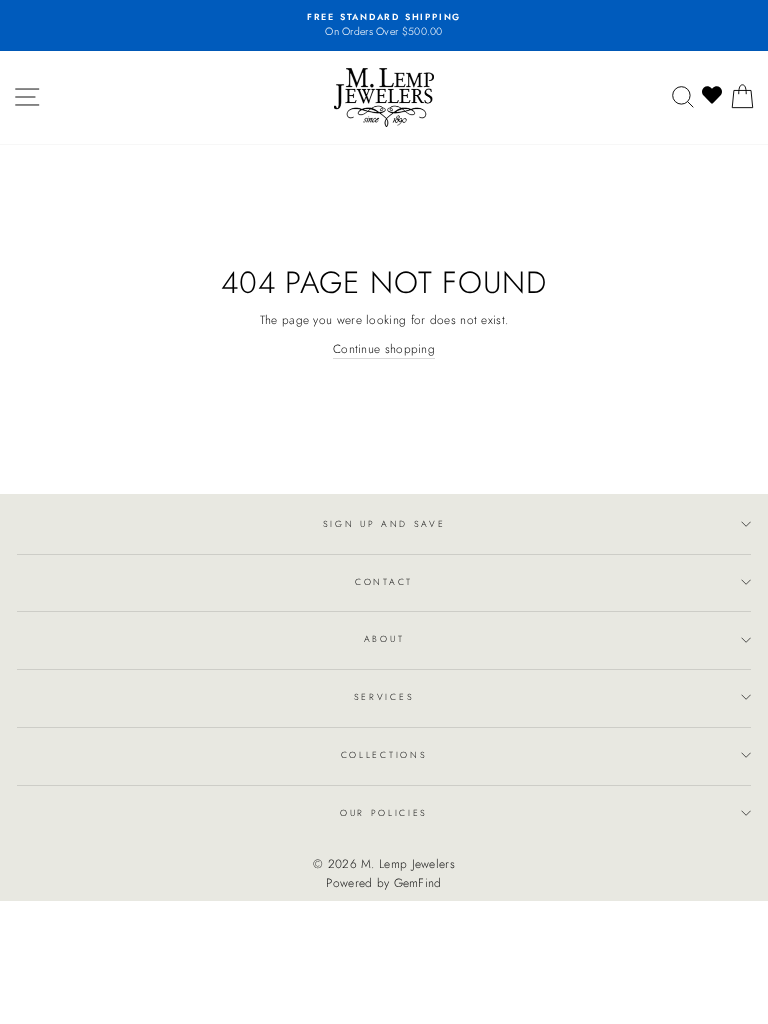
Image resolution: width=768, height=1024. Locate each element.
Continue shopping (384, 348)
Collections (384, 754)
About (384, 638)
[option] (384, 25)
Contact (384, 581)
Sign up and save (384, 523)
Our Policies (384, 812)
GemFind (418, 883)
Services (384, 696)
